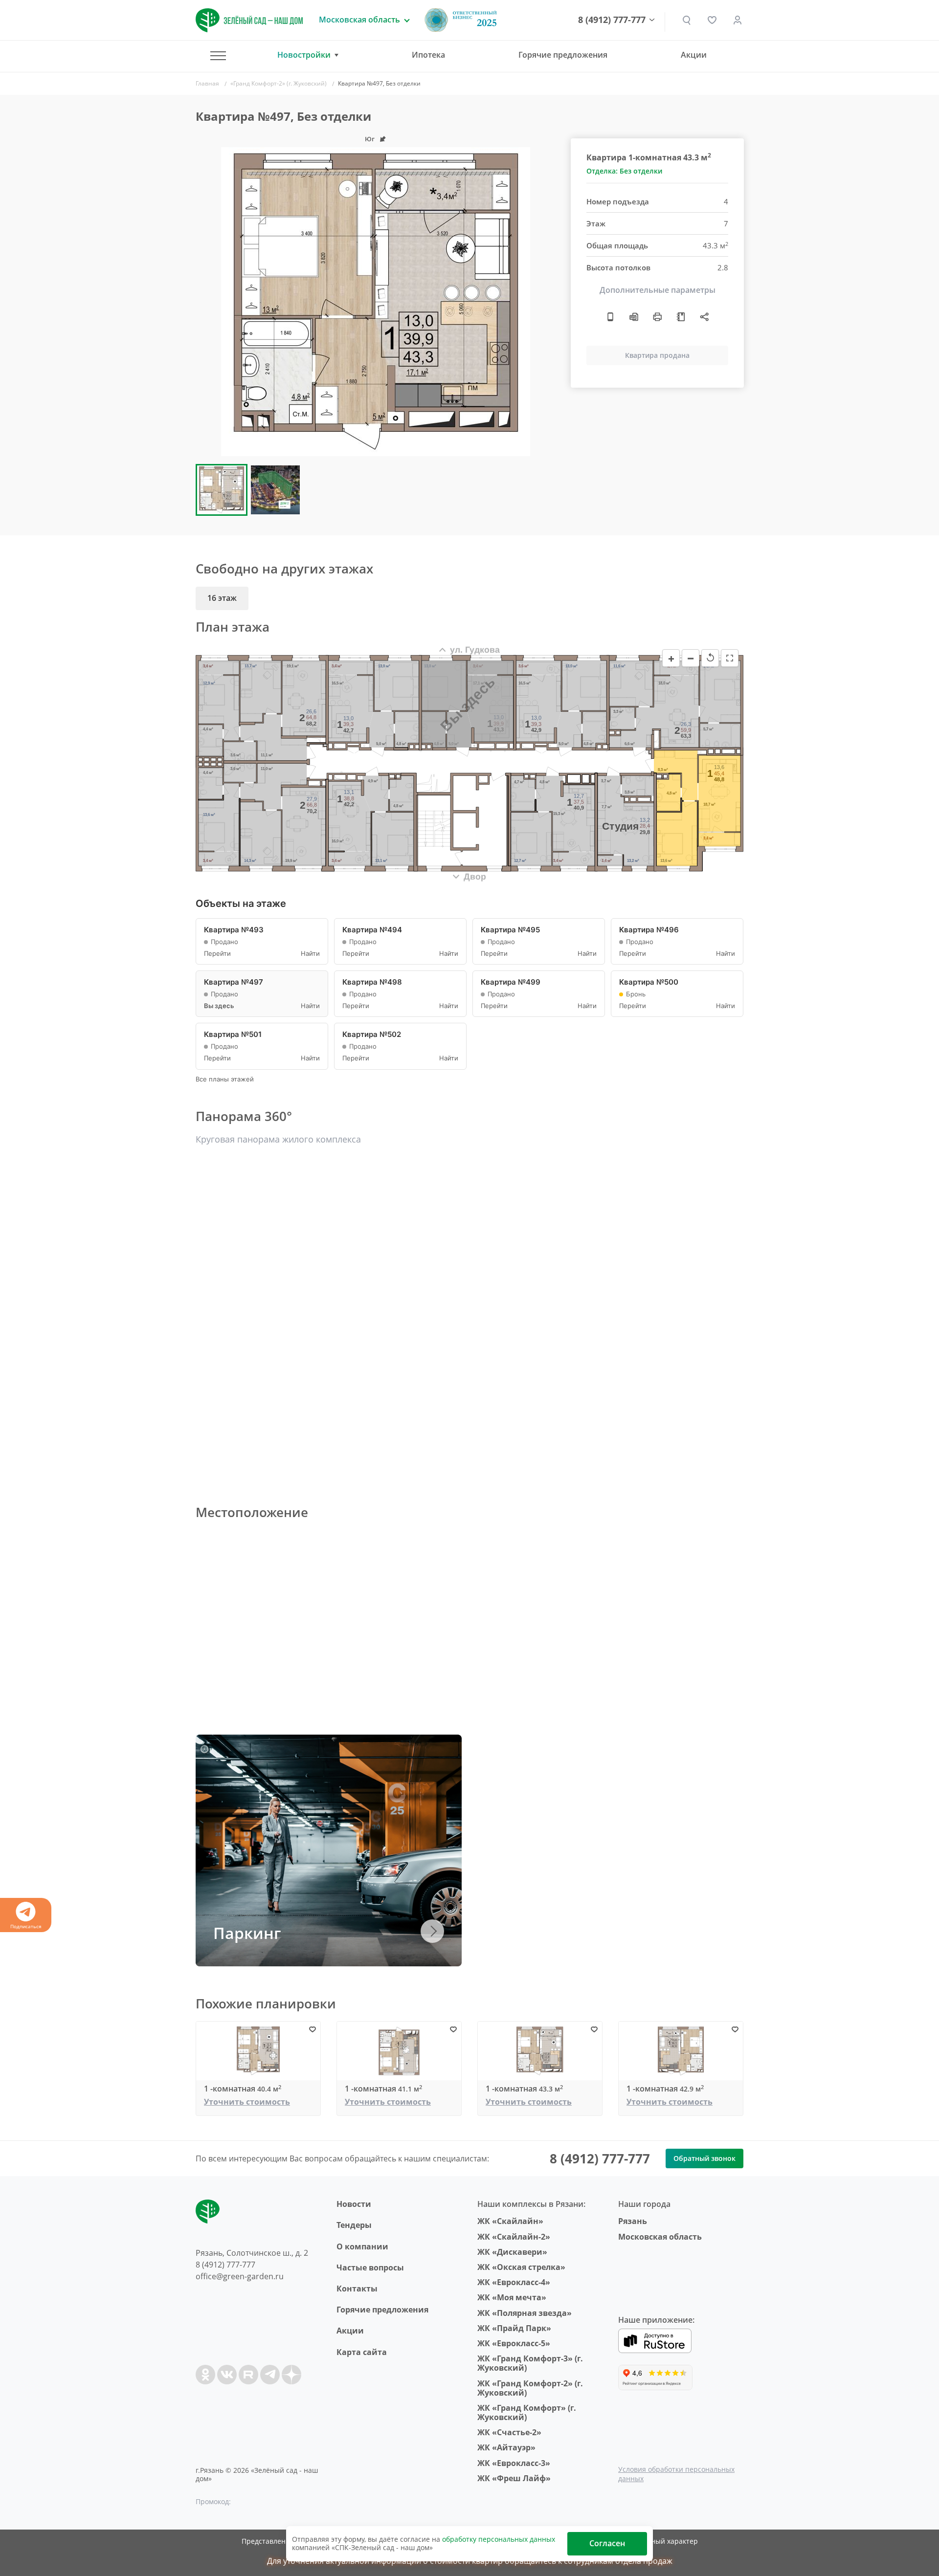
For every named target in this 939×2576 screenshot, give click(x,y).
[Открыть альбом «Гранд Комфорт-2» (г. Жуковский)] (681, 317)
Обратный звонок (704, 2158)
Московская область (660, 2237)
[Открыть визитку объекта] (610, 317)
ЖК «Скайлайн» (510, 2221)
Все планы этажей (225, 1079)
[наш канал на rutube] (248, 2375)
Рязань (633, 2221)
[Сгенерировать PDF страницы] (634, 317)
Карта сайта (362, 2352)
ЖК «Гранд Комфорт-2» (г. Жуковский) (530, 2388)
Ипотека (428, 55)
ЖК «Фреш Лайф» (514, 2478)
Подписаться (26, 1926)
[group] (376, 302)
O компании (362, 2246)
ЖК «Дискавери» (512, 2252)
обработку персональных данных (499, 2539)
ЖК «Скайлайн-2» (514, 2237)
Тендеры (354, 2225)
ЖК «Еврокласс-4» (514, 2282)
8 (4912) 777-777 (612, 20)
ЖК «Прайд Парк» (514, 2328)
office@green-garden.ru (240, 2276)
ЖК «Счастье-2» (509, 2432)
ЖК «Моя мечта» (512, 2297)
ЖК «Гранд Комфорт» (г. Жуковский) (527, 2412)
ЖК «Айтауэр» (506, 2447)
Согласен (607, 2543)
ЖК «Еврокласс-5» (514, 2343)
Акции (694, 55)
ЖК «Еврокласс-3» (514, 2463)
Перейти (217, 954)
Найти (310, 954)
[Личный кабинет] (738, 20)
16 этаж (222, 598)
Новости (354, 2204)
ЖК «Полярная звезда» (525, 2313)
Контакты (357, 2289)
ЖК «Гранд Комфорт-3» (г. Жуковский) (530, 2363)
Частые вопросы (370, 2268)
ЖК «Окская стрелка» (521, 2267)
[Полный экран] (730, 658)
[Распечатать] (657, 317)
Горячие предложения (563, 55)
